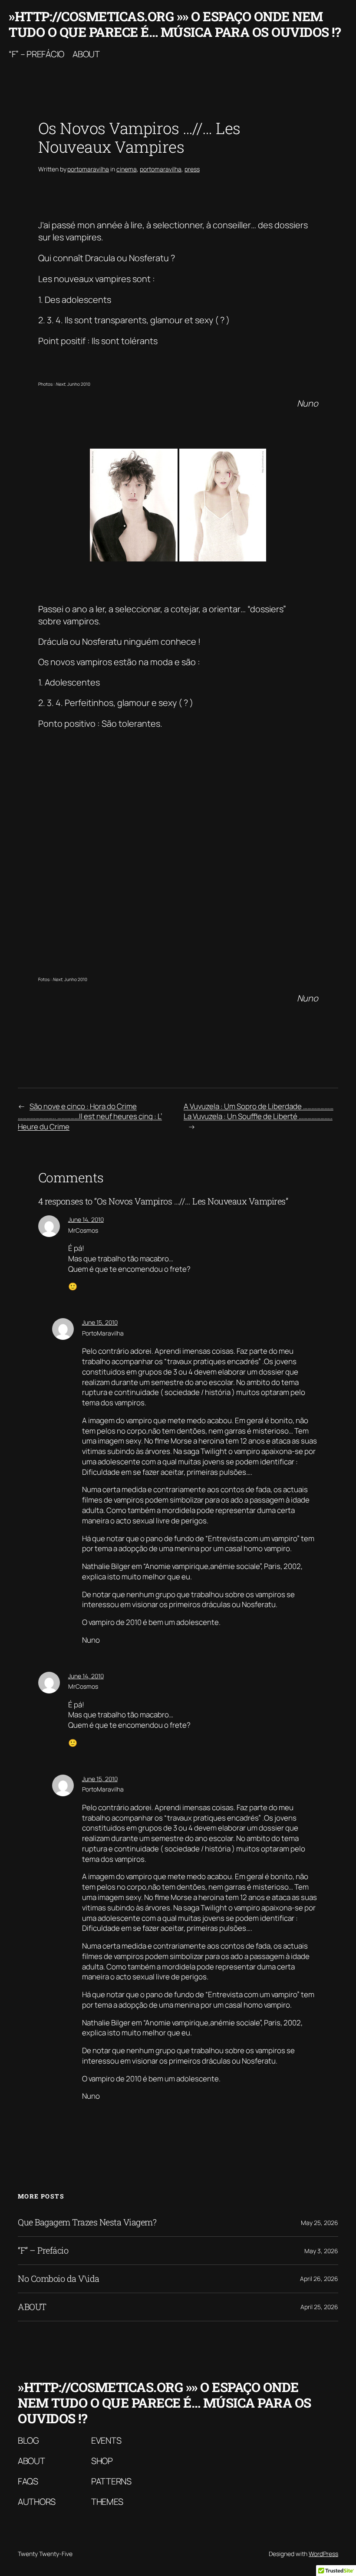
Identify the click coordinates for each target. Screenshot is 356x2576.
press (192, 169)
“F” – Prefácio (36, 54)
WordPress (323, 2554)
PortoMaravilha (103, 1333)
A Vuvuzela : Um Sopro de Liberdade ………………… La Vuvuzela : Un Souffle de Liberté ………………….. (259, 1111)
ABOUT (32, 2307)
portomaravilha (88, 169)
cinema (127, 169)
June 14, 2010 (86, 1219)
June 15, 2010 (100, 1322)
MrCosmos (83, 1230)
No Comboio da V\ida (59, 2279)
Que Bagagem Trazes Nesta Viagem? (87, 2222)
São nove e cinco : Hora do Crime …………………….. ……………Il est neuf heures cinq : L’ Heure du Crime (90, 1117)
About (86, 54)
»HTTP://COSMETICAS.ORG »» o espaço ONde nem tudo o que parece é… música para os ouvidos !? (175, 24)
